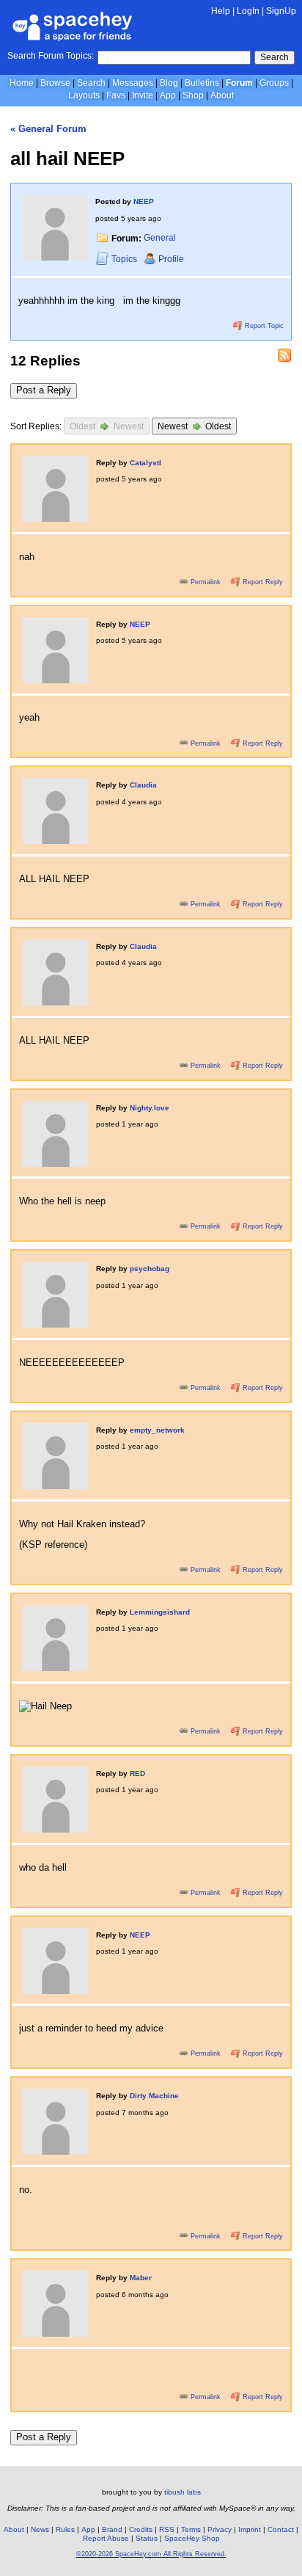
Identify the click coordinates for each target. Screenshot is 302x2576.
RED (137, 1773)
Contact (281, 2529)
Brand (112, 2529)
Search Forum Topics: (51, 56)
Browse (55, 83)
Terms (191, 2529)
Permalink (206, 582)
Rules (65, 2529)
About (222, 95)
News (40, 2529)
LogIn (248, 11)
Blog (169, 83)
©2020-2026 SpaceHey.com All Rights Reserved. (151, 2554)
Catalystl (146, 463)
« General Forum (48, 129)
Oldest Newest (107, 426)
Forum (239, 83)
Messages (133, 83)
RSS (167, 2529)
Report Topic (263, 326)
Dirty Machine (154, 2096)
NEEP (144, 201)
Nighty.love (150, 1108)
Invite (143, 95)
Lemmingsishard (160, 1612)
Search (275, 57)
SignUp (281, 11)
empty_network (157, 1430)
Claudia (143, 785)
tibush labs (183, 2492)
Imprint (250, 2529)
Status (147, 2538)
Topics (125, 259)
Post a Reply (44, 390)
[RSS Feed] (284, 355)
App (168, 95)
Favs (116, 95)
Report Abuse (106, 2538)
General (160, 239)
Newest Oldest (195, 426)
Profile (171, 259)
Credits (141, 2529)
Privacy (220, 2529)
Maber (141, 2278)
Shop (193, 95)
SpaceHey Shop (192, 2538)
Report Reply (262, 582)
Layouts (84, 95)
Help (221, 11)
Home (22, 83)
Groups (274, 83)
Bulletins (202, 83)
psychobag (150, 1269)
